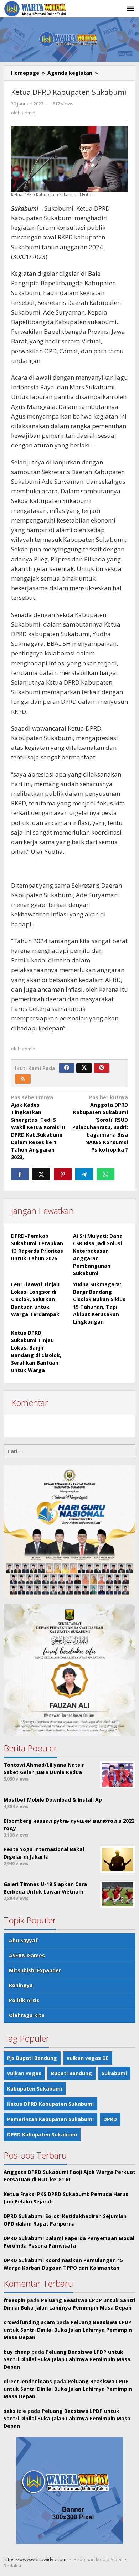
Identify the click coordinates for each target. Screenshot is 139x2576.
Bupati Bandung (71, 2073)
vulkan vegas (24, 2073)
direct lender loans (28, 2381)
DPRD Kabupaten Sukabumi (42, 2134)
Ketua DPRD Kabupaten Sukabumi (50, 2104)
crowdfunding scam (29, 2322)
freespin (14, 2300)
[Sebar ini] (20, 1174)
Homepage (25, 73)
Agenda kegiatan (70, 73)
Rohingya (21, 1985)
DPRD (110, 2119)
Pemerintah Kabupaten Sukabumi (50, 2119)
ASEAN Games (27, 1955)
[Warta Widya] (36, 8)
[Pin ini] (63, 1174)
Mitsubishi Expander (35, 1970)
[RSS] (23, 1079)
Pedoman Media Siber (98, 2559)
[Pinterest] (102, 1068)
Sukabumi (114, 2073)
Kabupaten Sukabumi (35, 2089)
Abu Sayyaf (23, 1940)
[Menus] (130, 9)
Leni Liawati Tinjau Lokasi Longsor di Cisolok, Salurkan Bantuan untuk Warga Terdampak (35, 1299)
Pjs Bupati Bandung (32, 2058)
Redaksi (12, 2566)
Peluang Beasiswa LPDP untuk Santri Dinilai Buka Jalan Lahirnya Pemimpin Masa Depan (68, 2330)
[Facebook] (67, 1068)
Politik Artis (24, 2000)
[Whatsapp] (105, 1174)
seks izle (15, 2411)
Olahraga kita (27, 2015)
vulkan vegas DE (88, 2058)
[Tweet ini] (41, 1174)
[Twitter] (84, 1068)
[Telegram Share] (84, 1174)
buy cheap (17, 2352)
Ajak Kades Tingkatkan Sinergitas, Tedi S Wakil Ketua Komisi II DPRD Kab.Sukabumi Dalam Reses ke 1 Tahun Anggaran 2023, (38, 1127)
